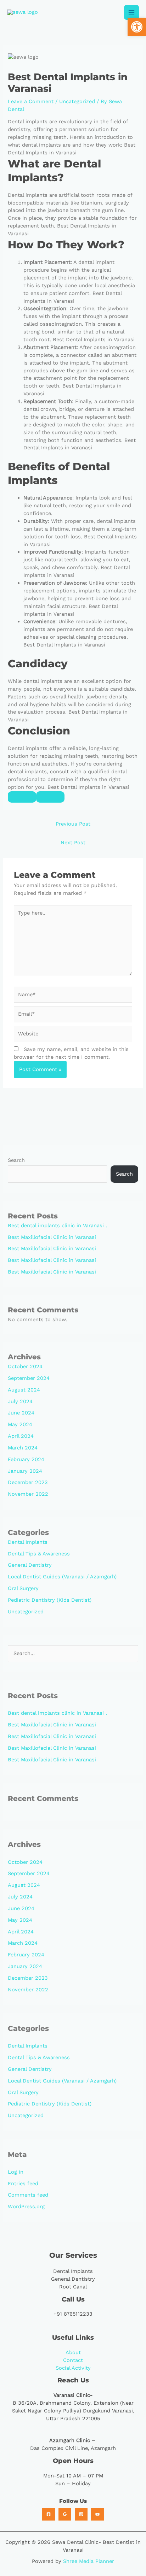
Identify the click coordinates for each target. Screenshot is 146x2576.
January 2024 (25, 1471)
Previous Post (73, 824)
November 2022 (28, 1494)
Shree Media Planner (89, 2561)
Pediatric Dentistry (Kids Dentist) (50, 1600)
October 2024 (25, 1366)
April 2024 (21, 1436)
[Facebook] (49, 2514)
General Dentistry (30, 1565)
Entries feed (23, 2184)
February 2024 (26, 1459)
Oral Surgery (23, 1588)
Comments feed (28, 2195)
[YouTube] (97, 2514)
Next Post (73, 843)
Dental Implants (28, 1542)
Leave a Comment (31, 101)
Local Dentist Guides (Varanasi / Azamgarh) (62, 1577)
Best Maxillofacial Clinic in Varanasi (52, 1237)
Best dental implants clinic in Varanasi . (57, 1225)
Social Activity (73, 2368)
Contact (73, 2360)
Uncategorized (77, 101)
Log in (16, 2172)
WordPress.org (26, 2206)
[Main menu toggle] (131, 12)
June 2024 (21, 1413)
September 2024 (29, 1378)
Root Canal (73, 2287)
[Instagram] (81, 2514)
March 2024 (23, 1448)
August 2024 (24, 1390)
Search (16, 1160)
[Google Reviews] (65, 2514)
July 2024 (20, 1401)
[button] (137, 27)
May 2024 (20, 1424)
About (73, 2352)
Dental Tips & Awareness (39, 1554)
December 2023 (28, 1482)
